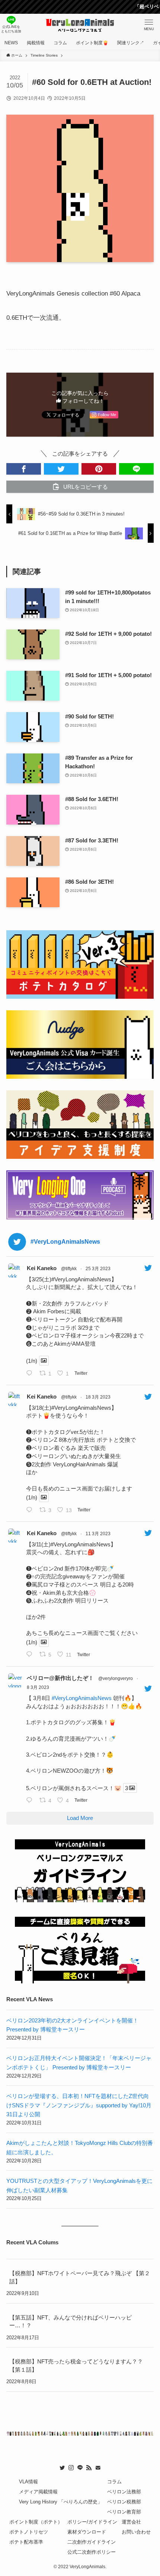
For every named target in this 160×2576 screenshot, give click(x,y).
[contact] (98, 2468)
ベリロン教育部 (124, 2512)
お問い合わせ (136, 2532)
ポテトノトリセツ (29, 2532)
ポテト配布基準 (26, 2542)
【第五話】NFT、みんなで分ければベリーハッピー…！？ (71, 2322)
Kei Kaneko (42, 1268)
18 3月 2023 (98, 1397)
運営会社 (131, 2522)
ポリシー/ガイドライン (92, 2522)
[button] (24, 469)
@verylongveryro (116, 1678)
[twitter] (62, 2468)
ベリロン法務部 (124, 2492)
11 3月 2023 (98, 1534)
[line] (80, 2468)
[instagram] (71, 2468)
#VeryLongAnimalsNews (82, 1698)
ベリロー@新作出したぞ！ (60, 1678)
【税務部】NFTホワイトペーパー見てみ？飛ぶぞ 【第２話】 (80, 2277)
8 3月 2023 (38, 1687)
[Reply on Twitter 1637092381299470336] (31, 1510)
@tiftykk (69, 1269)
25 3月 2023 (98, 1269)
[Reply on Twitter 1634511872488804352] (31, 1655)
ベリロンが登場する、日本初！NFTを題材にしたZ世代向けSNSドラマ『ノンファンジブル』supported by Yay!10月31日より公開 (79, 2105)
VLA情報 (28, 2482)
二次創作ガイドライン (92, 2542)
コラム (114, 2482)
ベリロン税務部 (124, 2502)
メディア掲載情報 (38, 2492)
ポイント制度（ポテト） (36, 2522)
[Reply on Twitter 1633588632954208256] (31, 1801)
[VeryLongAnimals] (80, 25)
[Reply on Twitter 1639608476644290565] (31, 1374)
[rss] (89, 2468)
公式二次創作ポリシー (92, 2552)
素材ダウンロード (87, 2532)
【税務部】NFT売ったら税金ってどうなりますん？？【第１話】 (76, 2365)
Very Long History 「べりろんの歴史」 (61, 2502)
